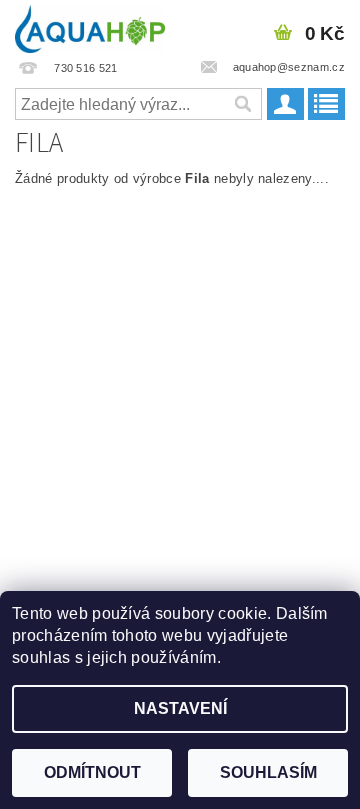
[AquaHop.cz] (90, 26)
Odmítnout (92, 772)
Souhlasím (268, 772)
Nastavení (180, 708)
